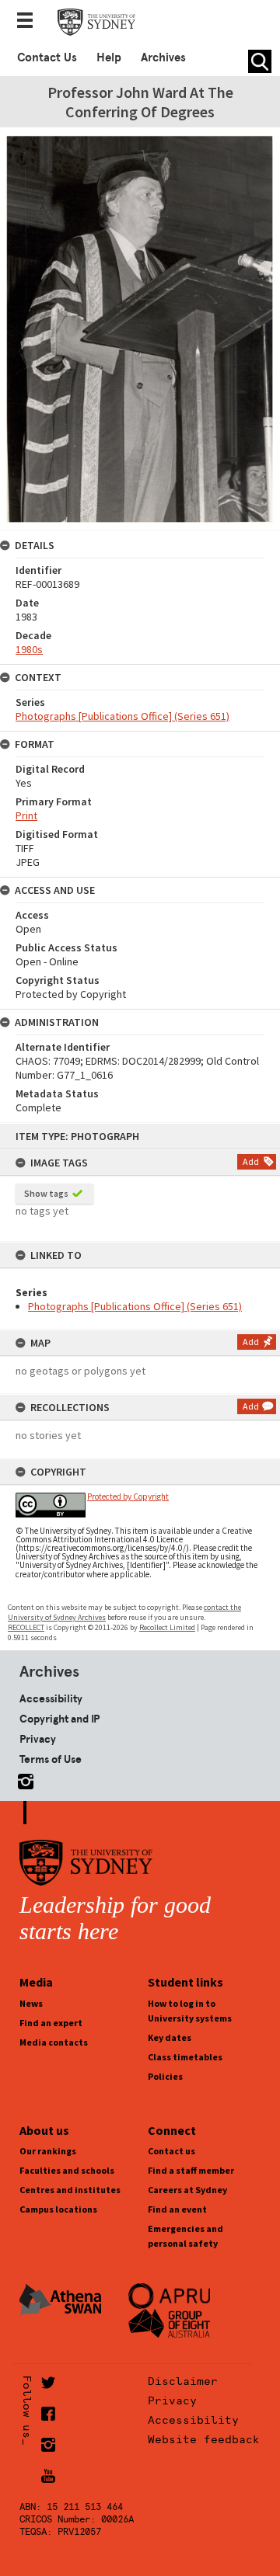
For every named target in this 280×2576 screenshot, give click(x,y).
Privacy (38, 1739)
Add (251, 1161)
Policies (165, 2076)
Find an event (177, 2209)
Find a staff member (191, 2170)
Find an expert (51, 2023)
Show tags (46, 1193)
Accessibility (51, 1698)
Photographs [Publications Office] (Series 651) (135, 1306)
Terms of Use (51, 1759)
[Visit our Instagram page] (23, 1779)
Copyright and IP (59, 1719)
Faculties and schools (67, 2170)
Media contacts (54, 2042)
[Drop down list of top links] (30, 22)
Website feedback (204, 2439)
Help (109, 57)
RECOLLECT (26, 1627)
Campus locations (58, 2209)
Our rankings (48, 2151)
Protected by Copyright (128, 1497)
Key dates (170, 2037)
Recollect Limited (167, 1627)
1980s (29, 649)
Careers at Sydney (187, 2190)
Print (26, 815)
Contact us (171, 2151)
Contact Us (47, 57)
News (31, 2003)
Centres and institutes (70, 2190)
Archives (163, 57)
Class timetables (185, 2057)
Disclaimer (183, 2381)
